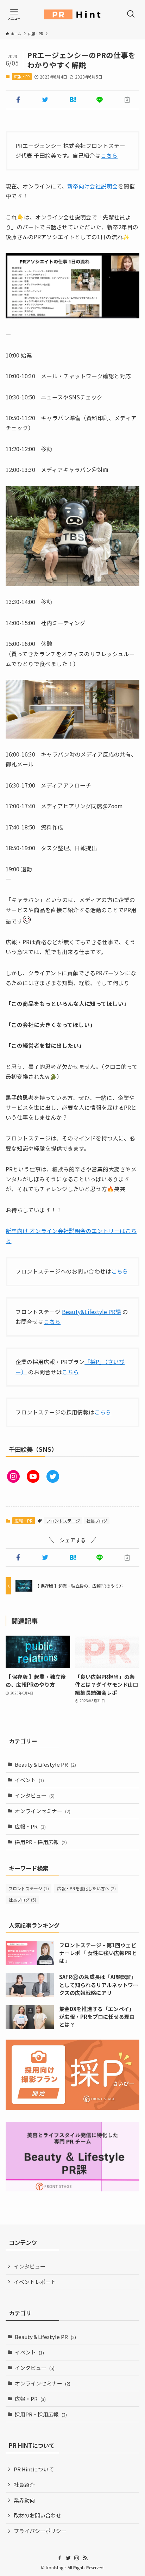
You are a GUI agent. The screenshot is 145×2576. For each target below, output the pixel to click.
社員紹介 (24, 2485)
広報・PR (22, 76)
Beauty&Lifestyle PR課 (92, 1312)
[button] (18, 100)
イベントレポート (35, 2282)
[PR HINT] (72, 14)
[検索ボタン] (131, 14)
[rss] (85, 2558)
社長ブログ (97, 1521)
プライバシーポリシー (40, 2531)
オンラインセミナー (43, 1811)
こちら (109, 155)
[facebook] (60, 2558)
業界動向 (24, 2500)
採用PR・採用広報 (41, 1842)
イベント (29, 1780)
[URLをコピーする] (127, 100)
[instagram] (77, 2558)
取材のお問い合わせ (37, 2515)
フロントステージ (63, 1521)
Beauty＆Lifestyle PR (45, 1764)
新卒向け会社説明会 (93, 186)
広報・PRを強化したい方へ (86, 1889)
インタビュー (35, 1795)
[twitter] (68, 2558)
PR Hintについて (34, 2469)
